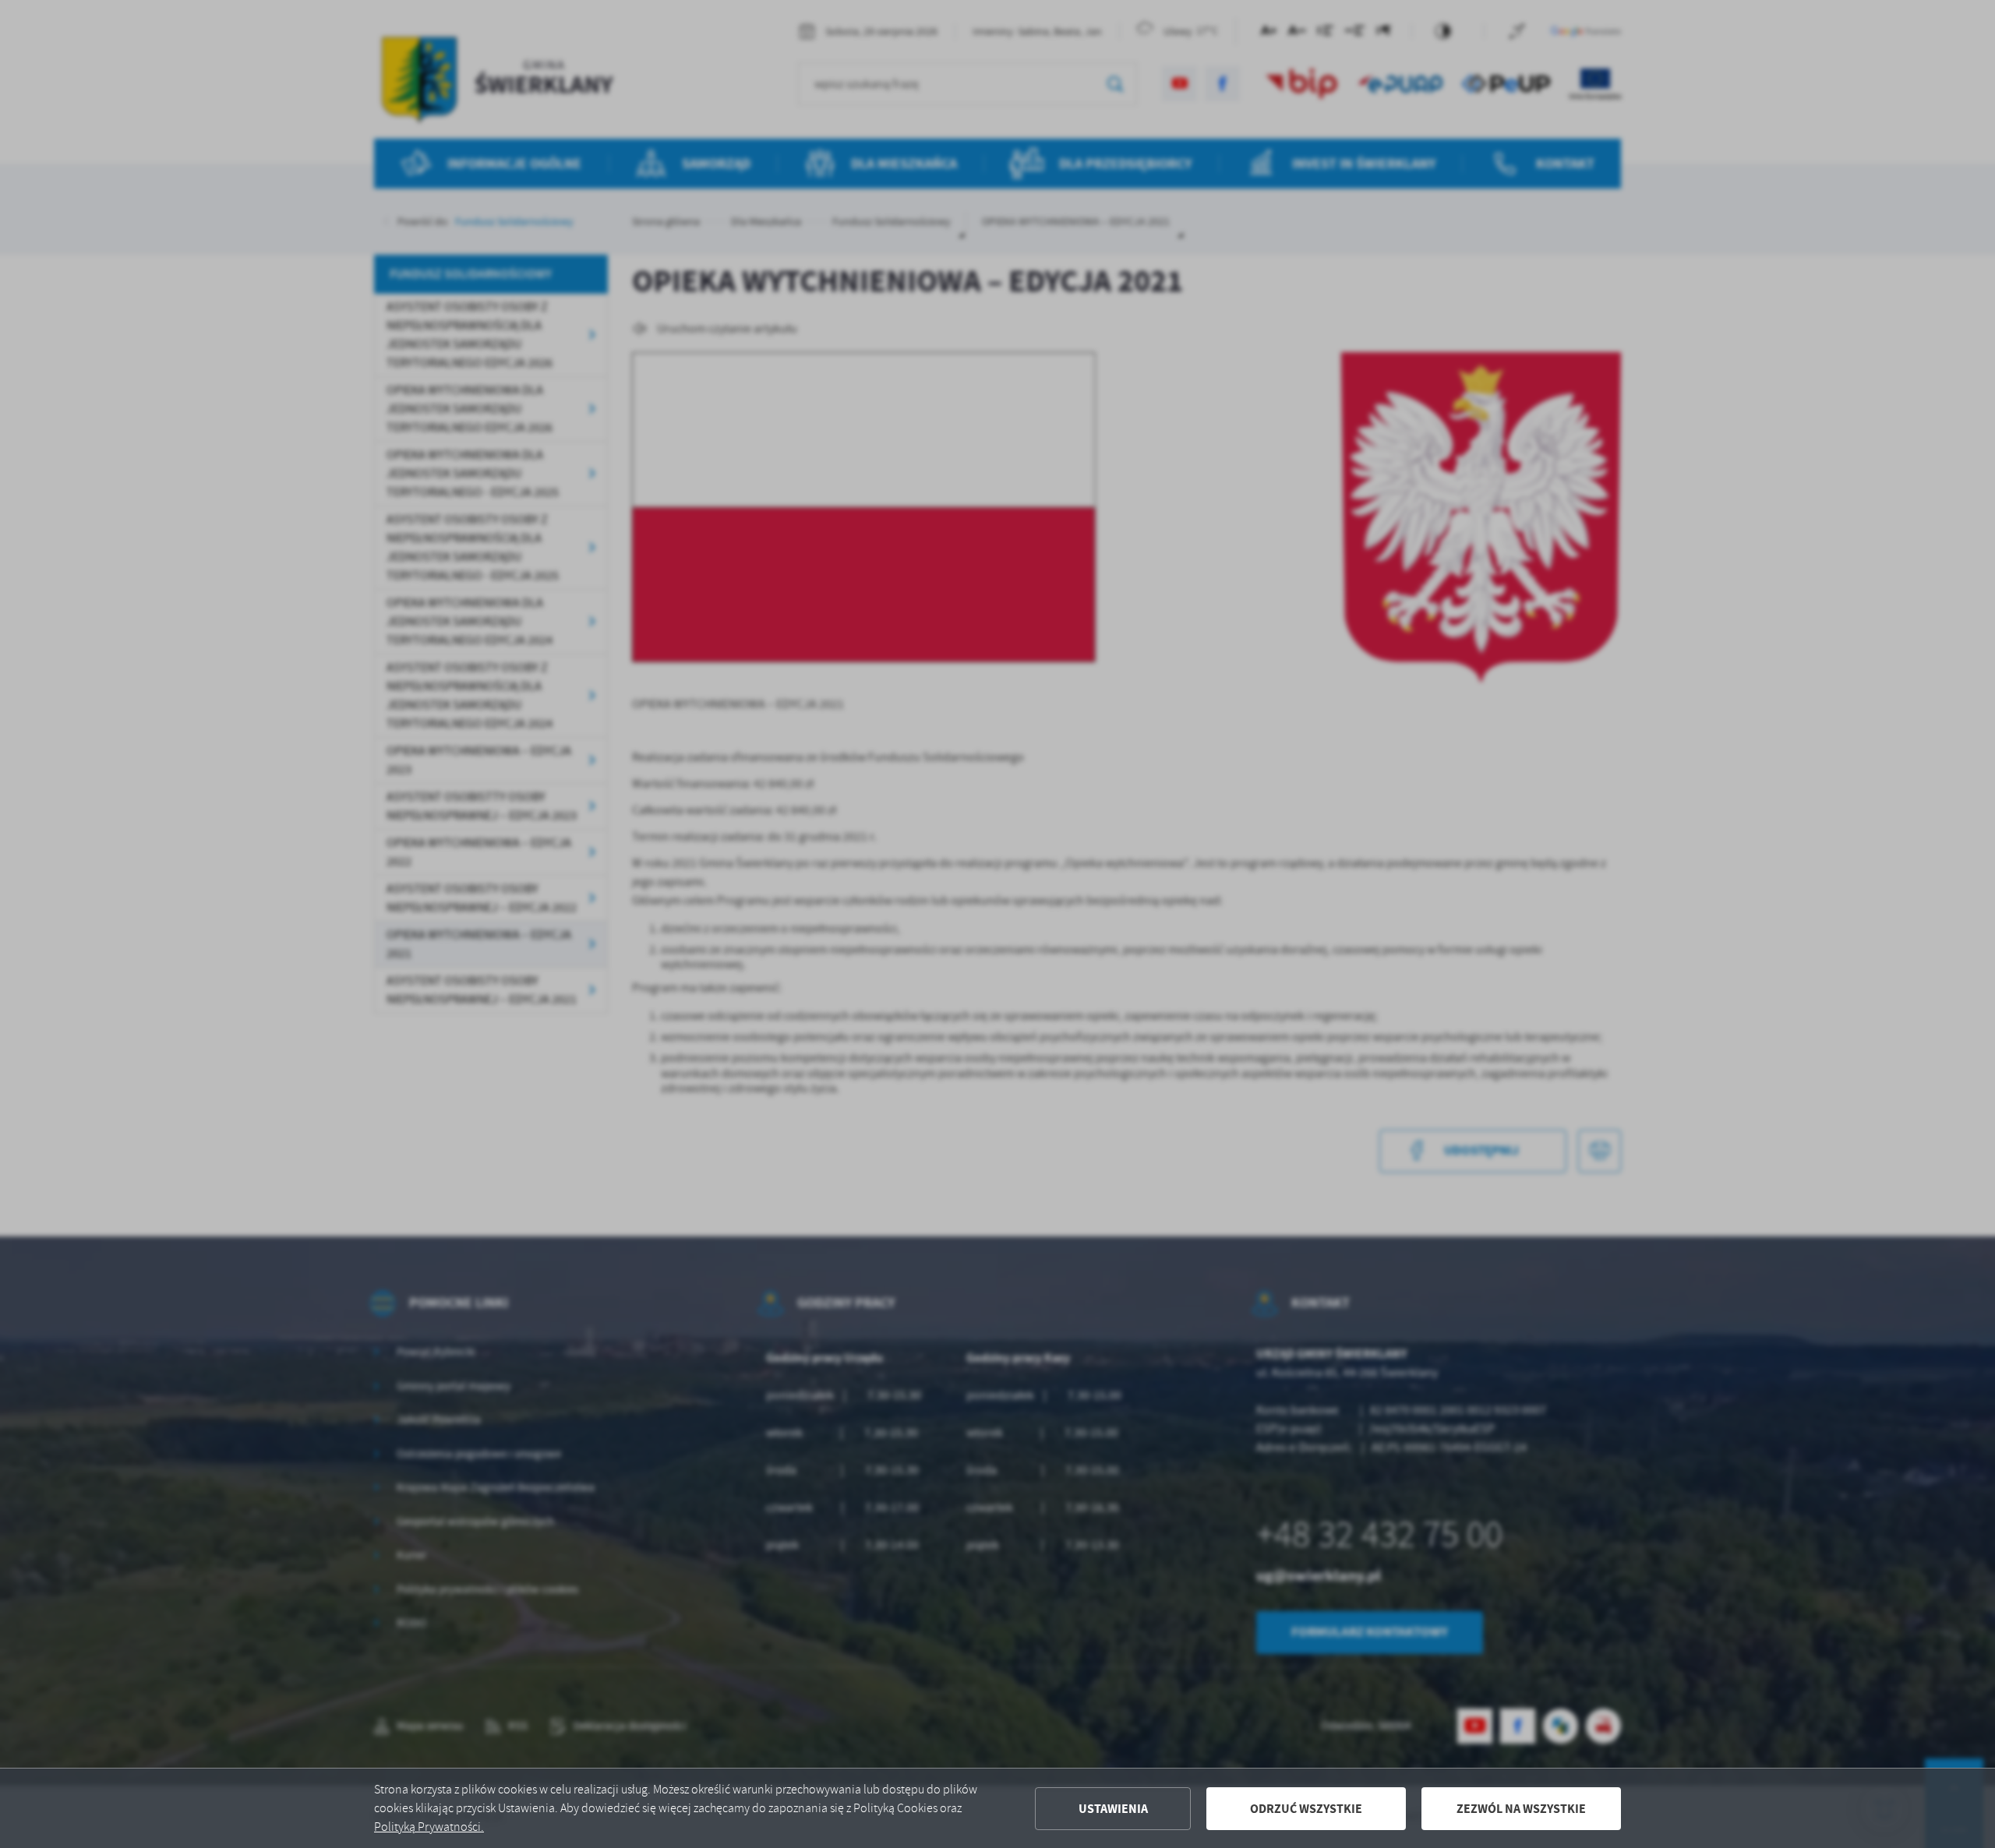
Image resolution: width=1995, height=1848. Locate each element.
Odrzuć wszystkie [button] (1306, 1809)
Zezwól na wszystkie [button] (1521, 1809)
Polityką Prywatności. (429, 1827)
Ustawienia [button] (1113, 1809)
